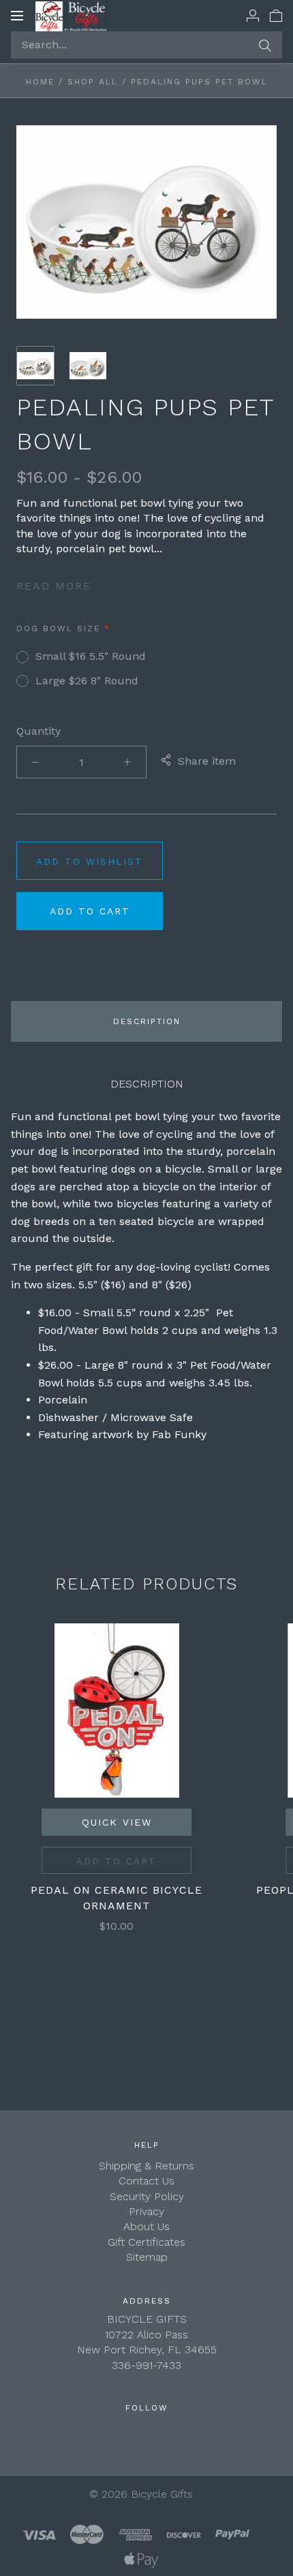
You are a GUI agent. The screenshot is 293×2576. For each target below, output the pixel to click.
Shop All (93, 82)
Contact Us (146, 2181)
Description (147, 1021)
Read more (54, 586)
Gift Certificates (146, 2242)
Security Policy (147, 2196)
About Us (146, 2226)
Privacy (146, 2211)
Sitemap (147, 2257)
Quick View (117, 1822)
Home (40, 82)
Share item (207, 761)
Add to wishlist (90, 861)
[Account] (253, 15)
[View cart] (276, 15)
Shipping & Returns (146, 2166)
